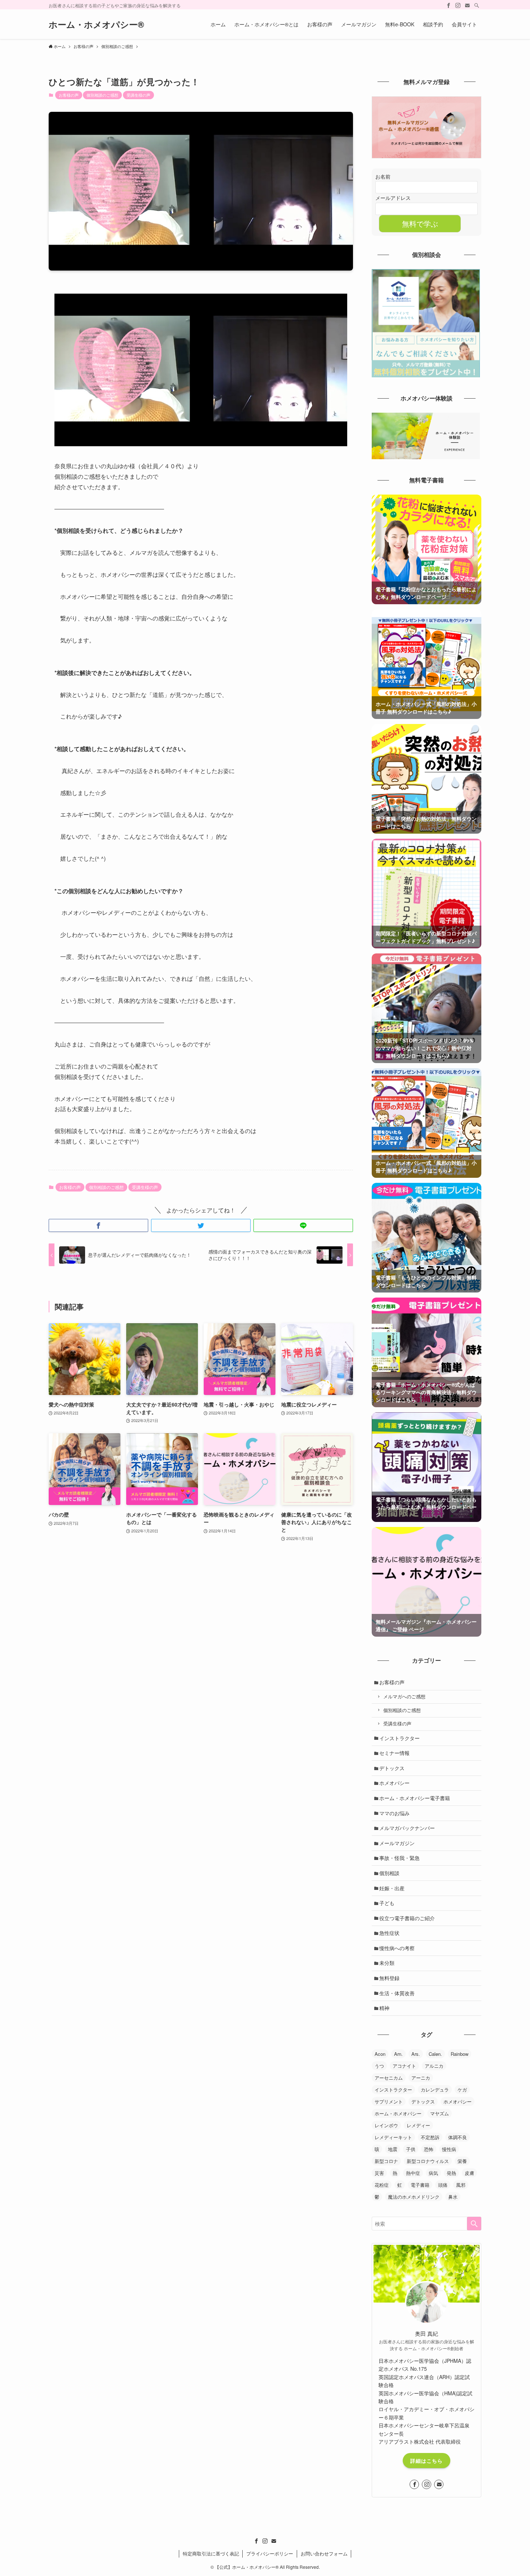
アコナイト (404, 2066)
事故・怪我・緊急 (399, 1858)
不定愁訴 (430, 2137)
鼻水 (453, 2197)
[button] (98, 1225)
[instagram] (458, 5)
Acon (380, 2054)
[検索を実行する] (474, 2224)
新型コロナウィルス (428, 2161)
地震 (393, 2149)
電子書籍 (420, 2185)
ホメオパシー (394, 1783)
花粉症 (382, 2185)
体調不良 (458, 2137)
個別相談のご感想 (102, 95)
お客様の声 (69, 95)
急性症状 (389, 1933)
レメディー (418, 2125)
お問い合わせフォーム (324, 2553)
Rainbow (460, 2054)
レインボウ (386, 2125)
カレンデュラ (435, 2090)
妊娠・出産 (392, 1888)
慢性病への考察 (397, 1948)
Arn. (398, 2054)
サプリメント (389, 2101)
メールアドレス (393, 198)
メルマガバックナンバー (407, 1828)
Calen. (435, 2054)
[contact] (467, 5)
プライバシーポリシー (270, 2553)
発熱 (451, 2173)
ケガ (462, 2090)
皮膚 (469, 2173)
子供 (411, 2149)
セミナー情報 (394, 1753)
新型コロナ (386, 2161)
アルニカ (434, 2066)
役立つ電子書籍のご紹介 (407, 1918)
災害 (379, 2173)
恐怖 (429, 2149)
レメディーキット (393, 2137)
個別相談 (389, 1873)
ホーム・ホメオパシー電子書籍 (415, 1798)
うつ (379, 2066)
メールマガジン (397, 1843)
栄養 (462, 2161)
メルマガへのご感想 (404, 1697)
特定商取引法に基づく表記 (211, 2553)
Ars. (416, 2054)
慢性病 (449, 2149)
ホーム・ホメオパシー (398, 2113)
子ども (387, 1903)
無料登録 (389, 1978)
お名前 (383, 176)
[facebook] (449, 5)
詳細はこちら (427, 2461)
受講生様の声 (138, 95)
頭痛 (443, 2185)
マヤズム (440, 2113)
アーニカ (421, 2078)
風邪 (461, 2185)
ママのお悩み (394, 1813)
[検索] (477, 5)
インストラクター (399, 1738)
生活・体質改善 (397, 1993)
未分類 (387, 1963)
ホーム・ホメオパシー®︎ (96, 24)
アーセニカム (389, 2078)
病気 (433, 2173)
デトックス (392, 1768)
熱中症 (413, 2173)
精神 (384, 2008)
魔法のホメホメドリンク (414, 2197)
